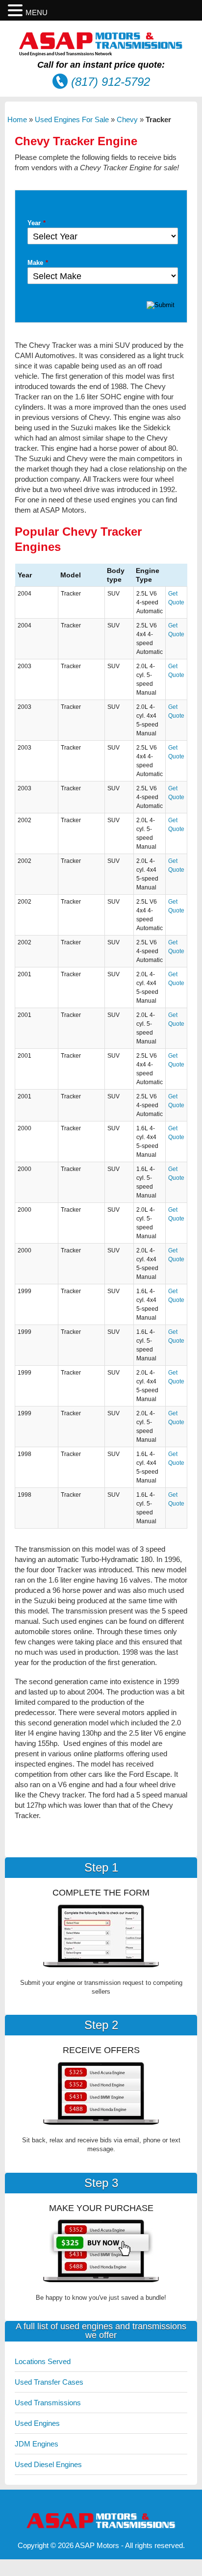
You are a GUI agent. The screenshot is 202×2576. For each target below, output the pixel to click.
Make (38, 263)
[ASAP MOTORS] (101, 54)
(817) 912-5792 (111, 82)
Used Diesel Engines (48, 2464)
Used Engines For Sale (72, 119)
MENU (37, 13)
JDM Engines (37, 2444)
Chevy (127, 119)
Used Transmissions (48, 2403)
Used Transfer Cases (49, 2382)
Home (17, 119)
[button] (17, 11)
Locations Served (43, 2361)
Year (37, 223)
